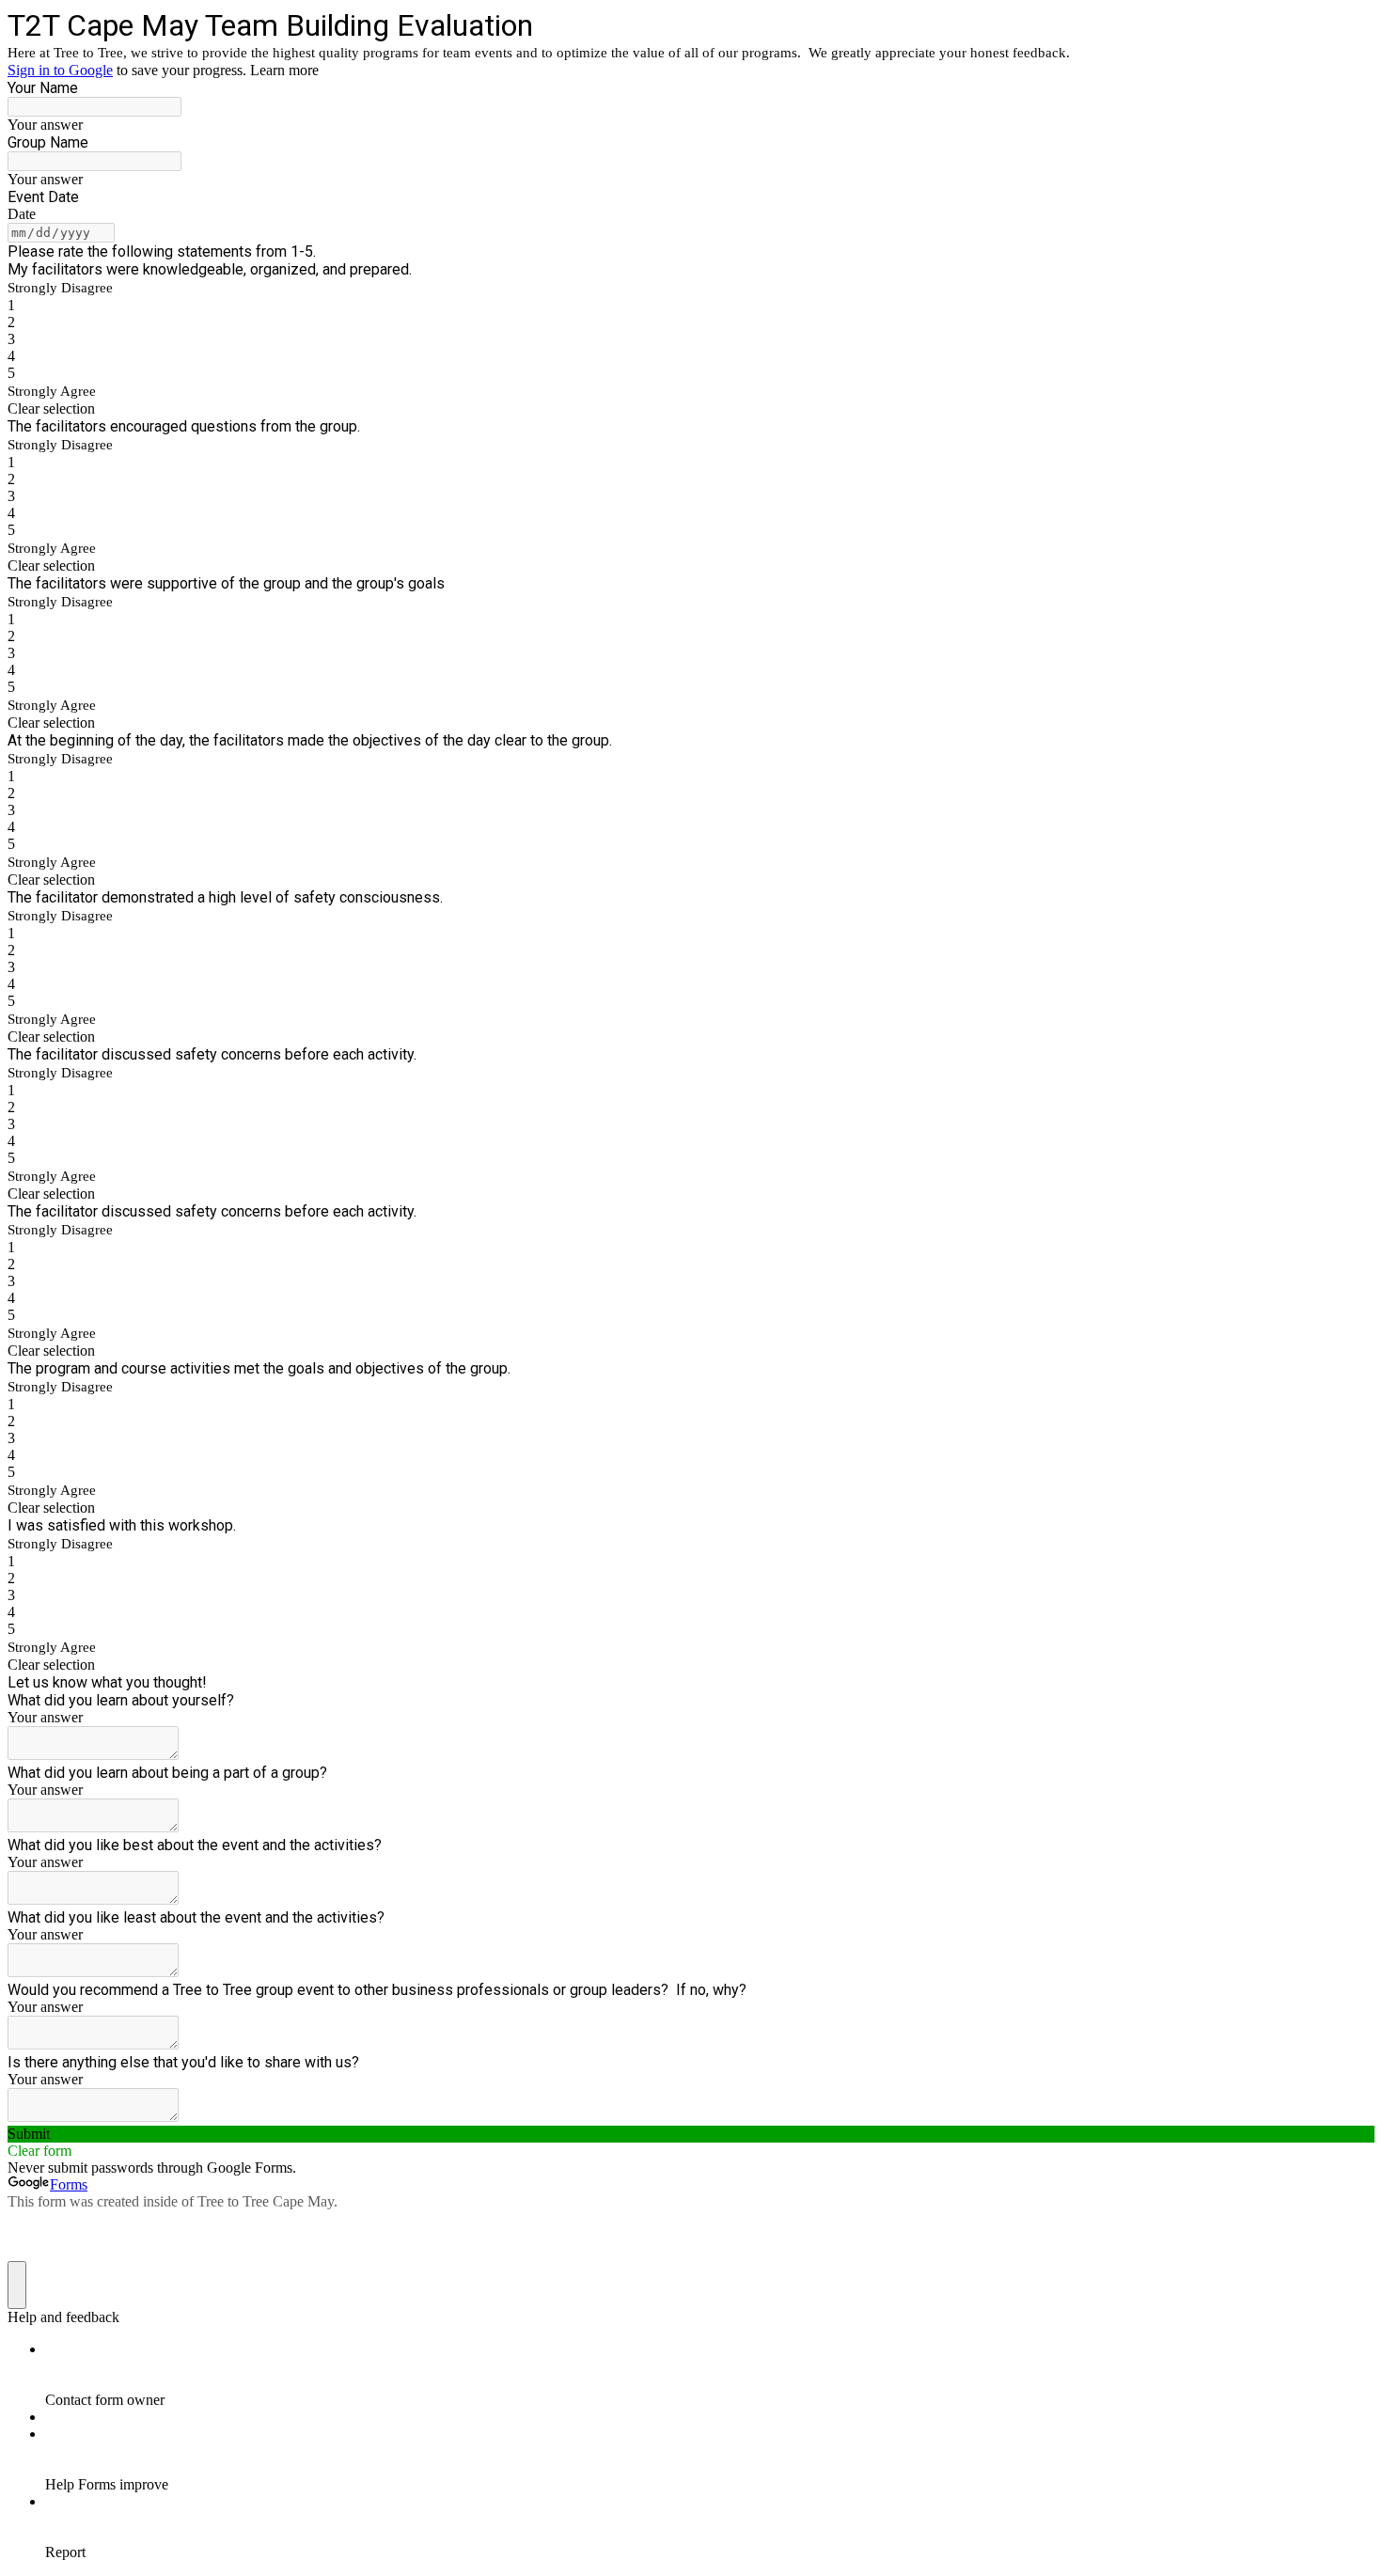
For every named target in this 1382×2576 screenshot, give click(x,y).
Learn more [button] (284, 70)
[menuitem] (710, 2375)
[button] (691, 409)
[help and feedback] (17, 2285)
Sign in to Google (60, 70)
